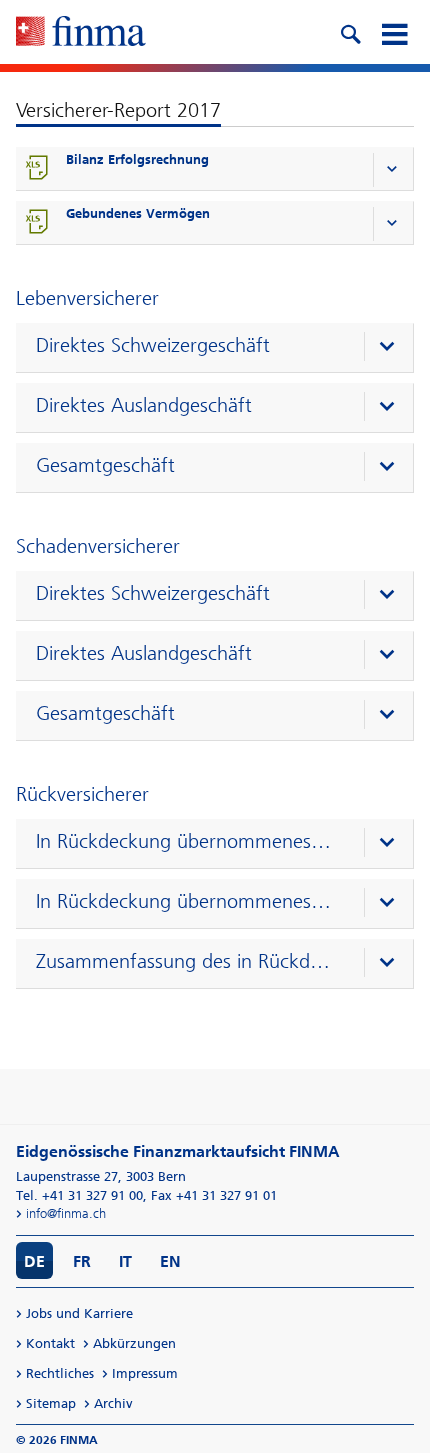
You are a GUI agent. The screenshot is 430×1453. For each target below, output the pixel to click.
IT (125, 1261)
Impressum (145, 1373)
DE (34, 1261)
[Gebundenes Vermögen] (38, 223)
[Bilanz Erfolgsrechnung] (38, 169)
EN (170, 1261)
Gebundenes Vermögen (138, 213)
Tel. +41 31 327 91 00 (79, 1195)
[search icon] (350, 32)
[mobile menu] (394, 32)
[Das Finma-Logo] (81, 33)
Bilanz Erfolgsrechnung (137, 159)
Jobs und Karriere (79, 1313)
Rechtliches (60, 1373)
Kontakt (50, 1343)
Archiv (113, 1403)
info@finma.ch (66, 1213)
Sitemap (51, 1403)
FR (82, 1261)
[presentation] (219, 348)
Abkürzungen (134, 1343)
